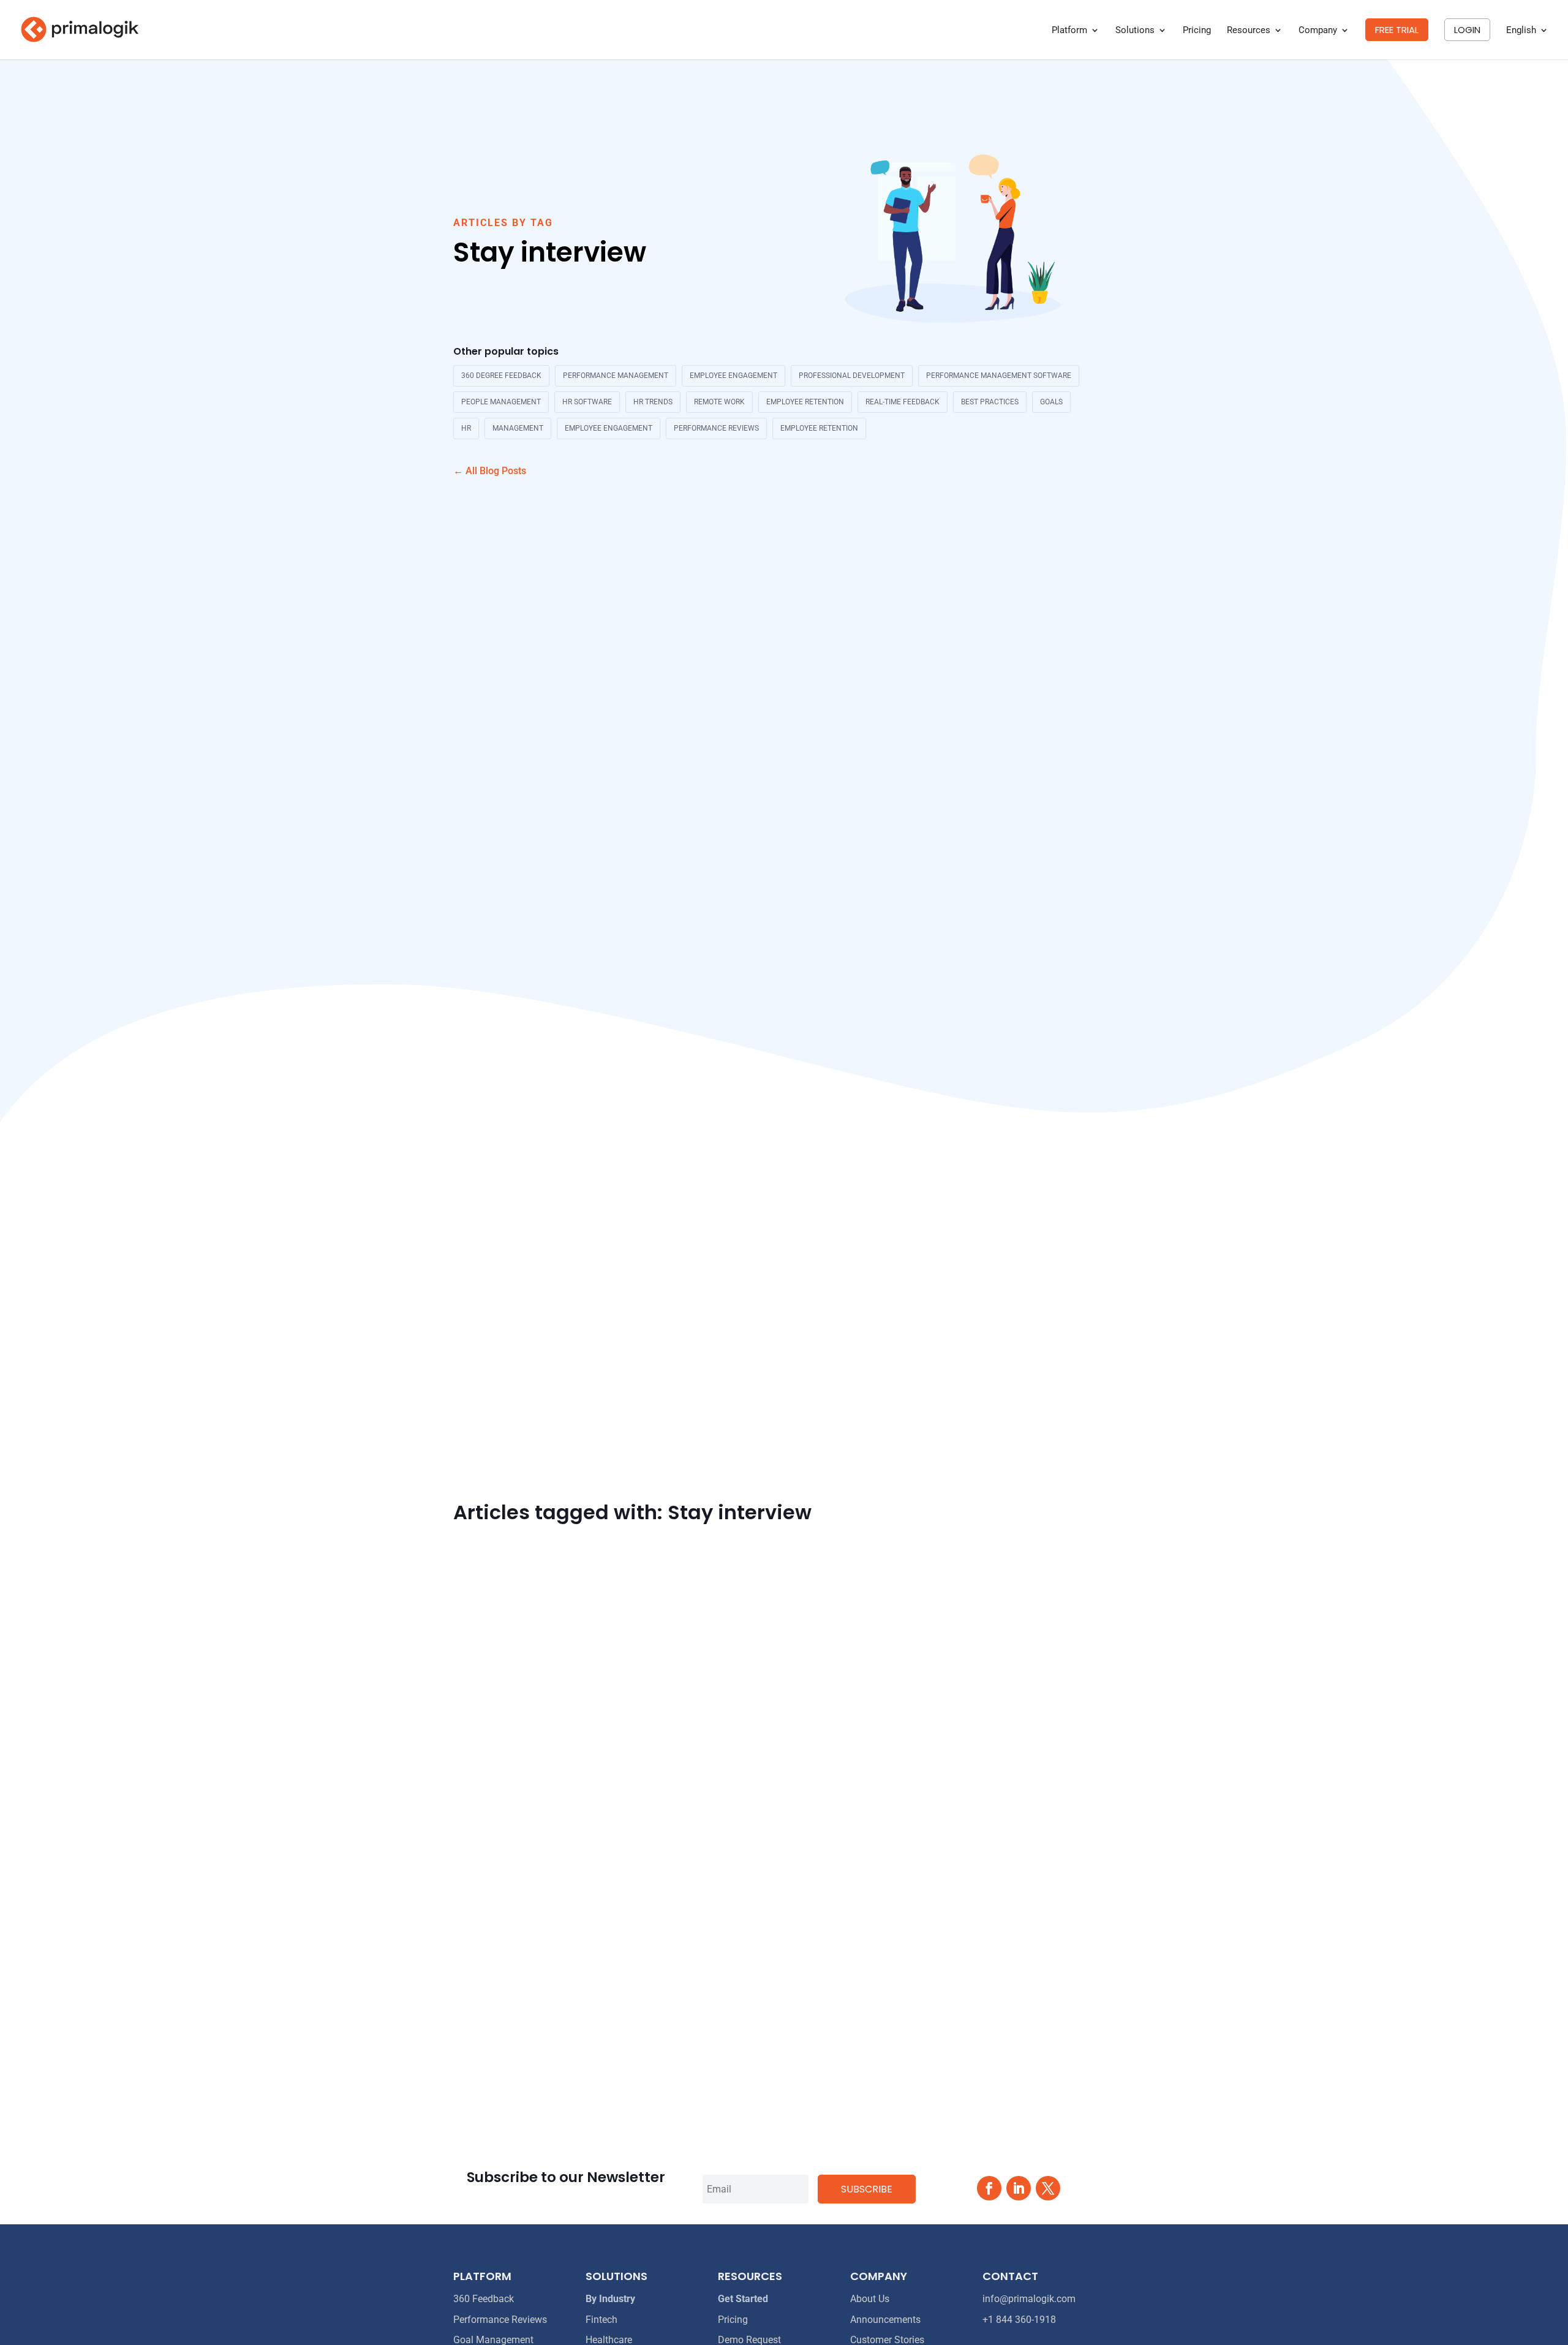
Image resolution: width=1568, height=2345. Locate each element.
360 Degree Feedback (501, 376)
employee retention (805, 402)
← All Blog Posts (490, 471)
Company (1318, 31)
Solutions (1135, 31)
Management (518, 428)
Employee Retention (819, 428)
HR (466, 428)
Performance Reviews (716, 428)
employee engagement (733, 376)
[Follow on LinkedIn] (1019, 2188)
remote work (719, 402)
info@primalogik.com (1029, 2299)
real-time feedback (903, 402)
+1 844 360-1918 (1019, 2320)
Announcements (885, 2320)
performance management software (999, 376)
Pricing (1197, 31)
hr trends (653, 402)
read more (476, 2054)
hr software (587, 402)
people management (501, 402)
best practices (990, 402)
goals (1051, 402)
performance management (616, 376)
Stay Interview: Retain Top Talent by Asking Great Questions (623, 1991)
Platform (1069, 31)
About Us (870, 2299)
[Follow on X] (1048, 2188)
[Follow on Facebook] (989, 2188)
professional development (852, 376)
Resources (1249, 31)
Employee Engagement (609, 428)
